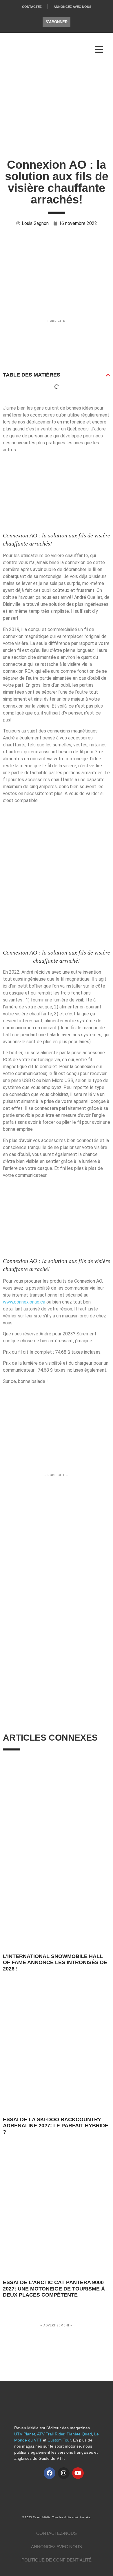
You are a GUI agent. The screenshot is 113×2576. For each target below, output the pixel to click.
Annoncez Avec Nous (72, 7)
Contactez (32, 7)
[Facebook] (50, 2473)
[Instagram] (64, 2473)
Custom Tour (59, 2440)
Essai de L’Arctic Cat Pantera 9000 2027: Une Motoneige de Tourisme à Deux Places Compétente (54, 2289)
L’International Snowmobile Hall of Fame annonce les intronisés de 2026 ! (55, 1963)
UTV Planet (25, 2434)
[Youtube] (78, 2473)
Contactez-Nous (57, 2533)
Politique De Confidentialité (57, 2560)
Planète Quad (79, 2434)
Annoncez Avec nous (57, 2547)
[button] (108, 375)
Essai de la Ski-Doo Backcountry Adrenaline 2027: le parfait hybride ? (56, 2126)
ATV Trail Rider (51, 2434)
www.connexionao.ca (24, 1302)
